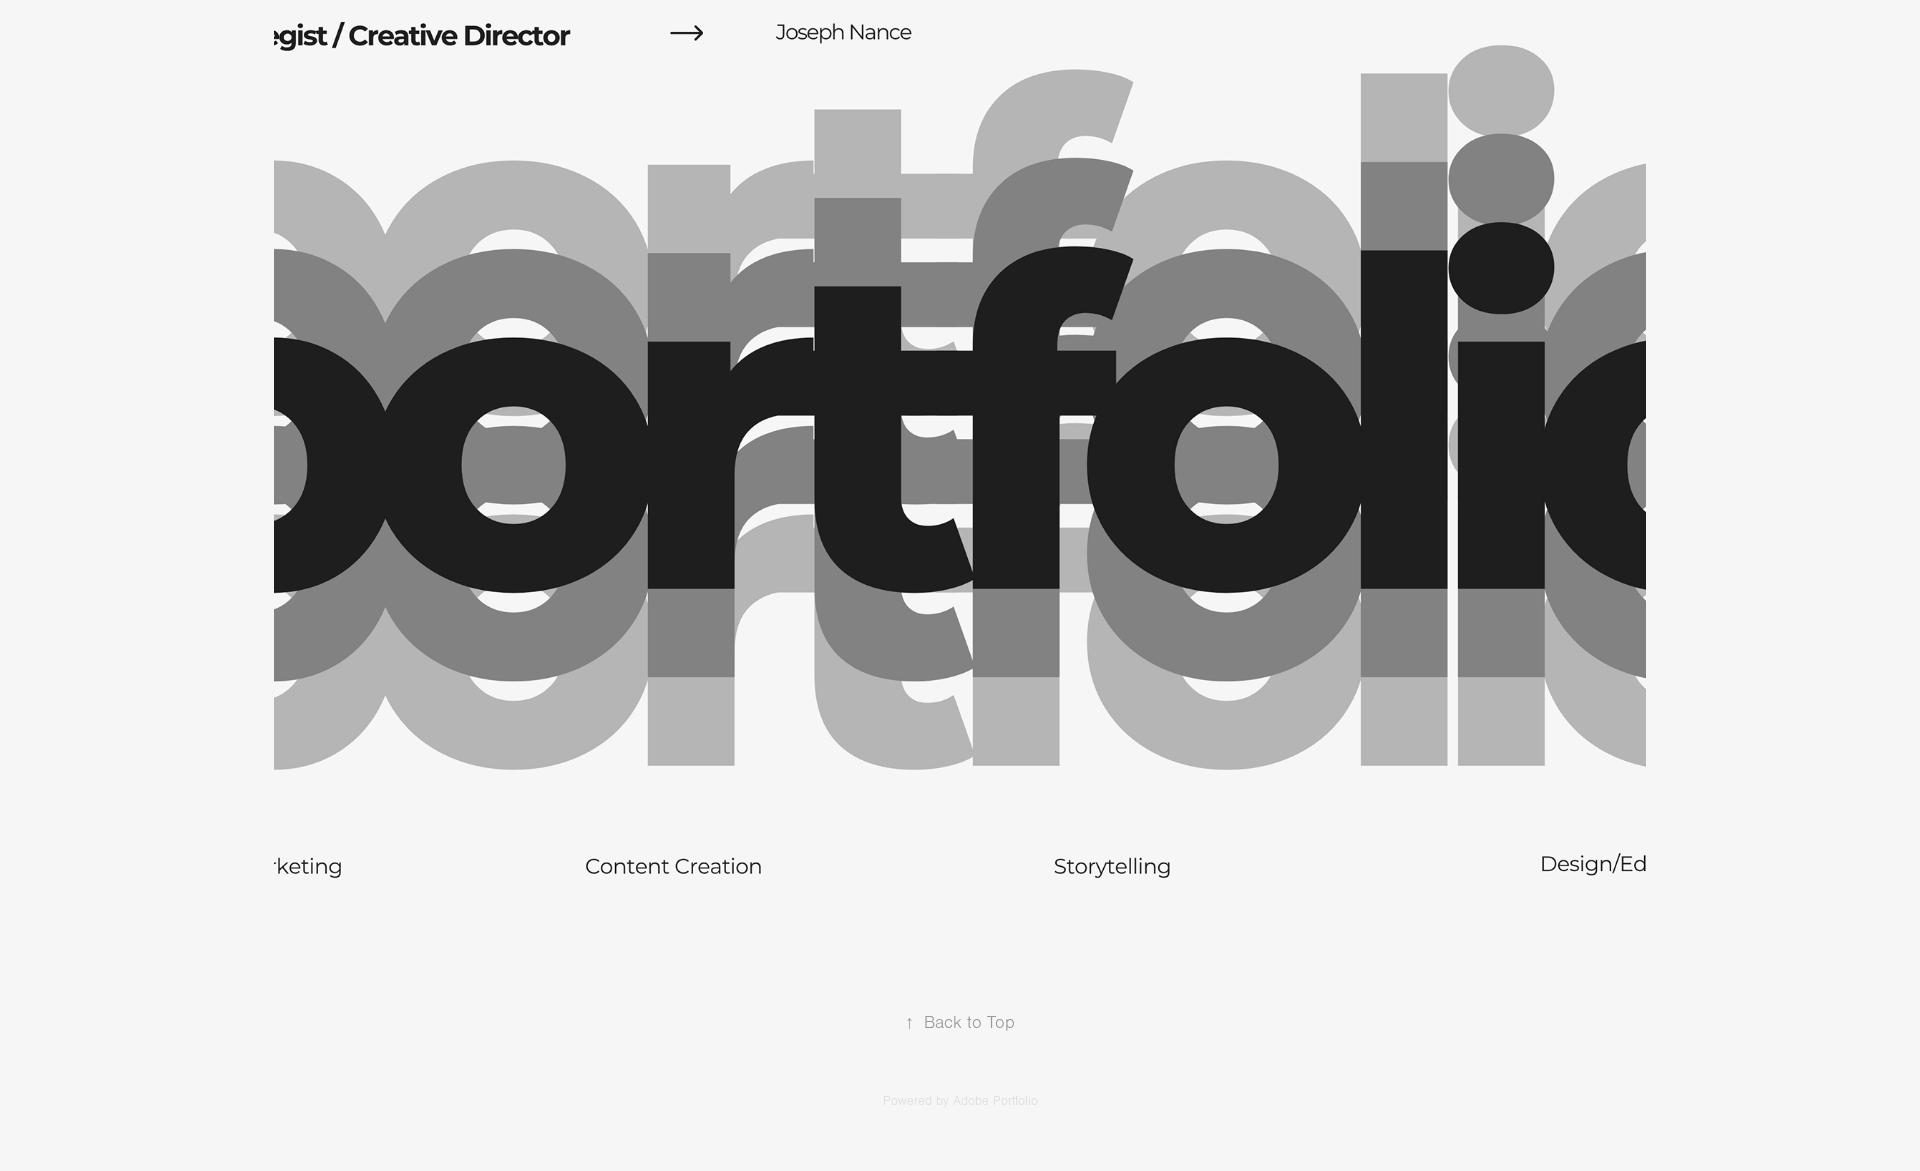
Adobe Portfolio (995, 1101)
